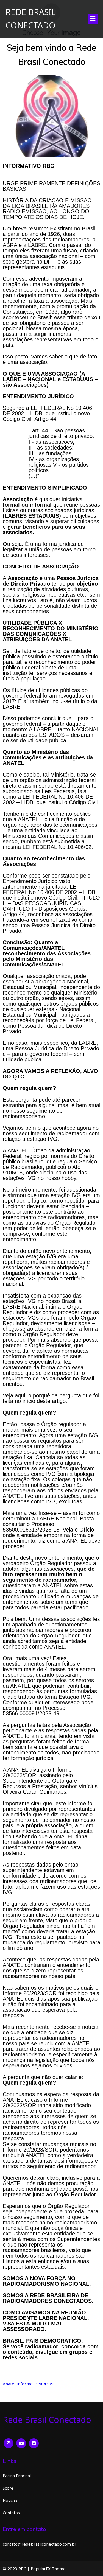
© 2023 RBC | (17, 2569)
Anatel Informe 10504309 (28, 2384)
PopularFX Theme (48, 2569)
